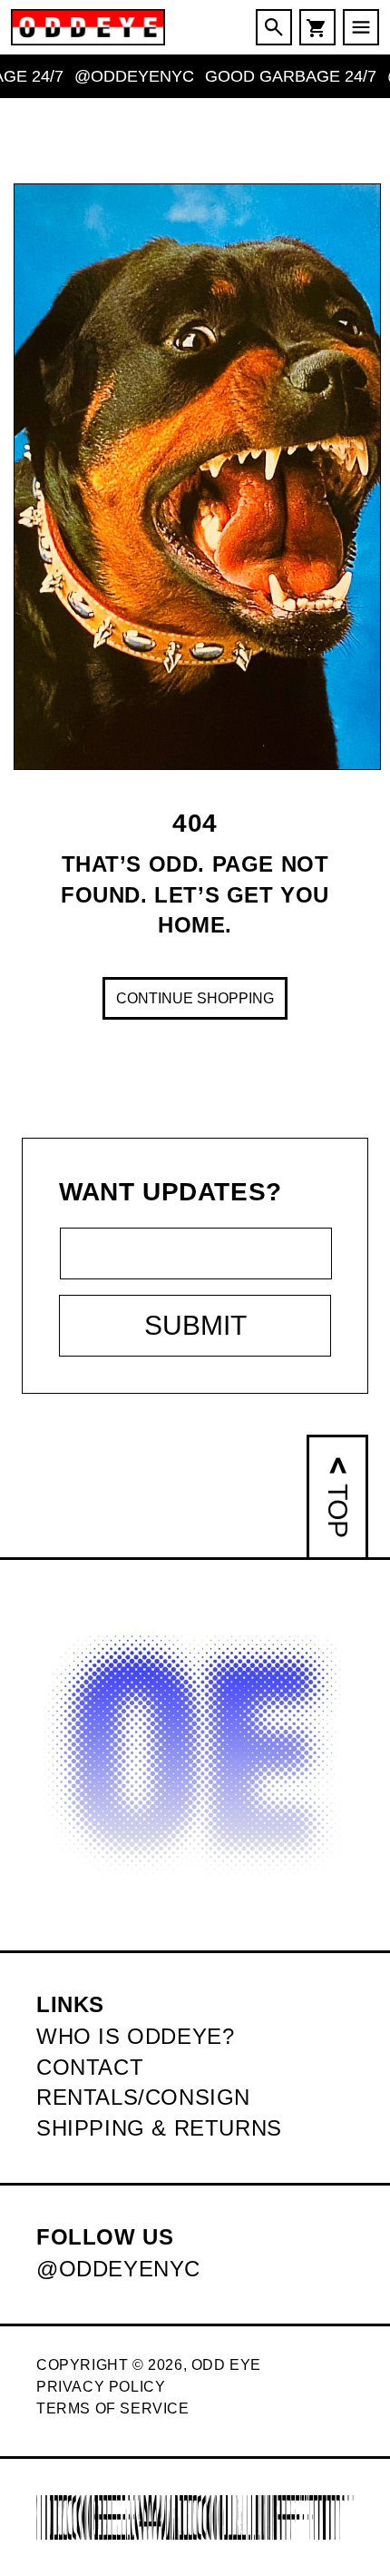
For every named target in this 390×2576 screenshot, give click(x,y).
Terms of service (113, 2408)
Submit (195, 1325)
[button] (274, 27)
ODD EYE (226, 2365)
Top (338, 1511)
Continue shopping (195, 998)
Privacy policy (101, 2387)
